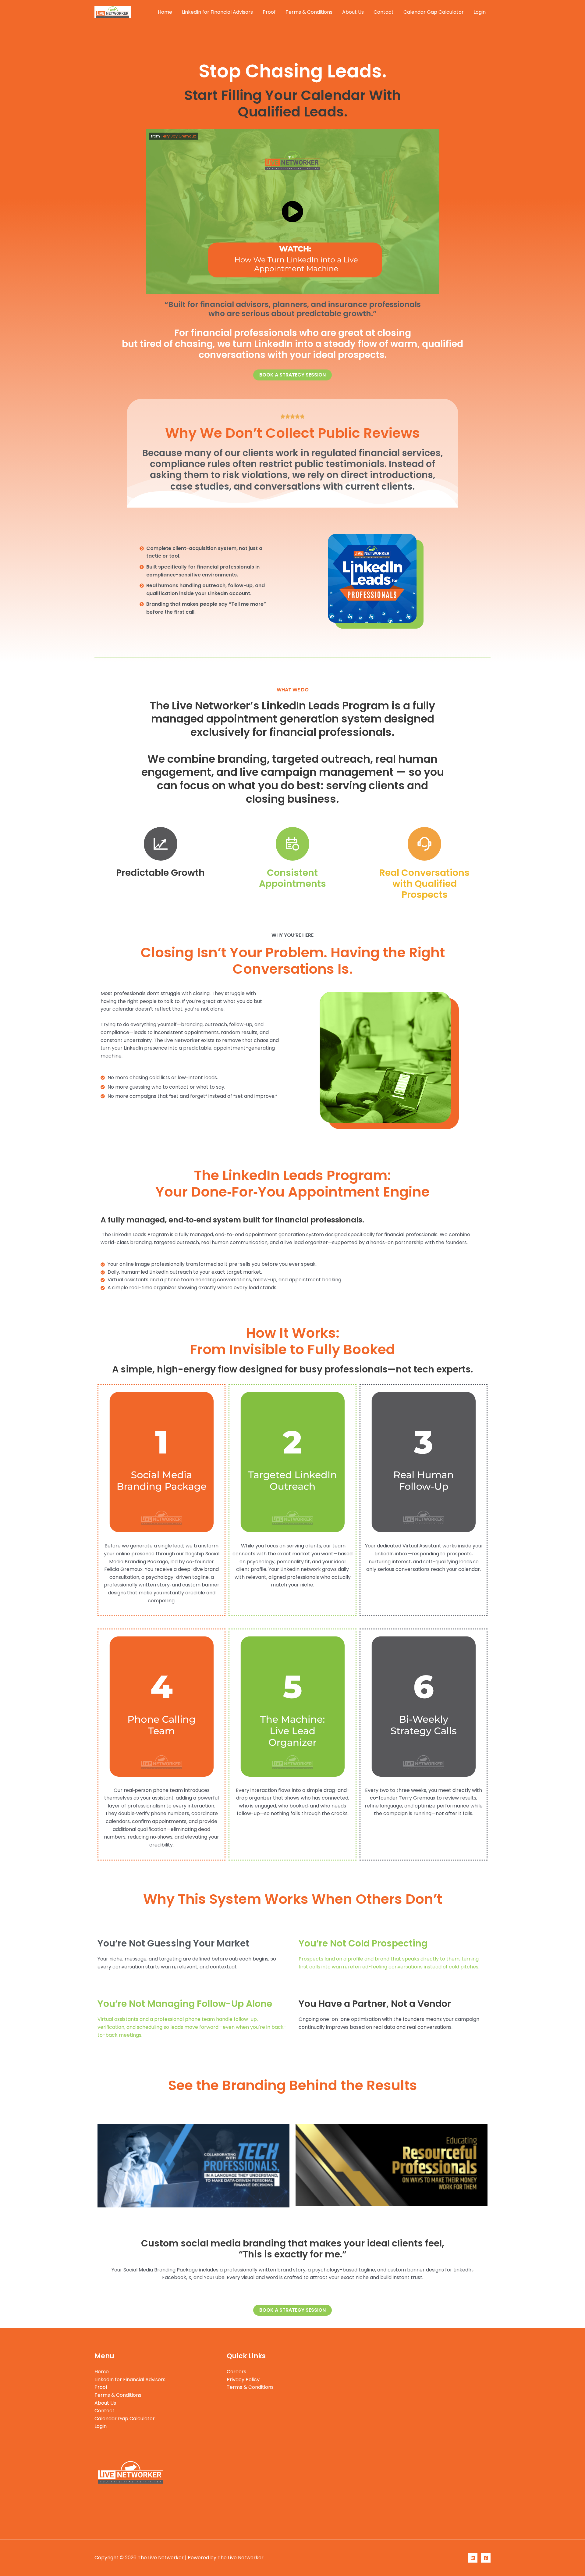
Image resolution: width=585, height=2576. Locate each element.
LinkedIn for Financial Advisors (217, 12)
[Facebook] (486, 2558)
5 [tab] (283, 2218)
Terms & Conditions (309, 12)
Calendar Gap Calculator (434, 12)
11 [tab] (320, 2218)
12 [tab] (326, 2218)
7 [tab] (296, 2218)
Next (495, 2166)
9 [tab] (308, 2218)
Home (165, 12)
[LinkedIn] (473, 2558)
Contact (384, 12)
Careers (236, 2372)
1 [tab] (259, 2218)
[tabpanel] (208, 2165)
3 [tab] (271, 2218)
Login (480, 12)
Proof (269, 12)
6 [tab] (289, 2218)
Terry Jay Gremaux (178, 136)
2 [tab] (265, 2218)
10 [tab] (314, 2218)
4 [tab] (277, 2218)
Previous (90, 2166)
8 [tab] (302, 2218)
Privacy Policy (243, 2380)
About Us (353, 12)
